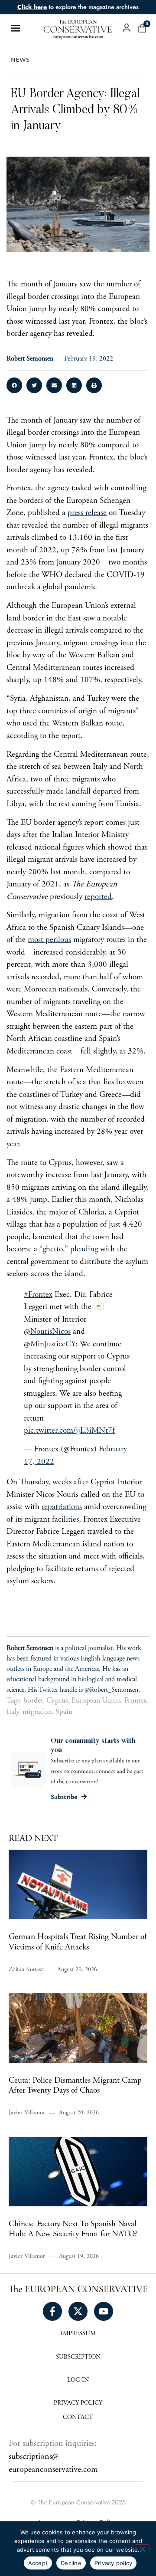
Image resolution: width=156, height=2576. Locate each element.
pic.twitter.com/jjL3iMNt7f (69, 1431)
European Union (96, 1701)
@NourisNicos (47, 1332)
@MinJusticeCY (50, 1344)
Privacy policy (114, 2563)
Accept (38, 2563)
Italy (13, 1712)
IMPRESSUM (78, 2334)
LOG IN (78, 2380)
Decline (71, 2563)
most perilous (49, 940)
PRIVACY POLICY (78, 2403)
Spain (64, 1712)
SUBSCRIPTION (78, 2357)
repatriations (62, 1507)
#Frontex (38, 1295)
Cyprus (57, 1701)
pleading (84, 1249)
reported (98, 897)
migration (37, 1712)
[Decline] (142, 2548)
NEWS (20, 60)
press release (87, 513)
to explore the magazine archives (78, 7)
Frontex (136, 1701)
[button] (14, 385)
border (33, 1701)
